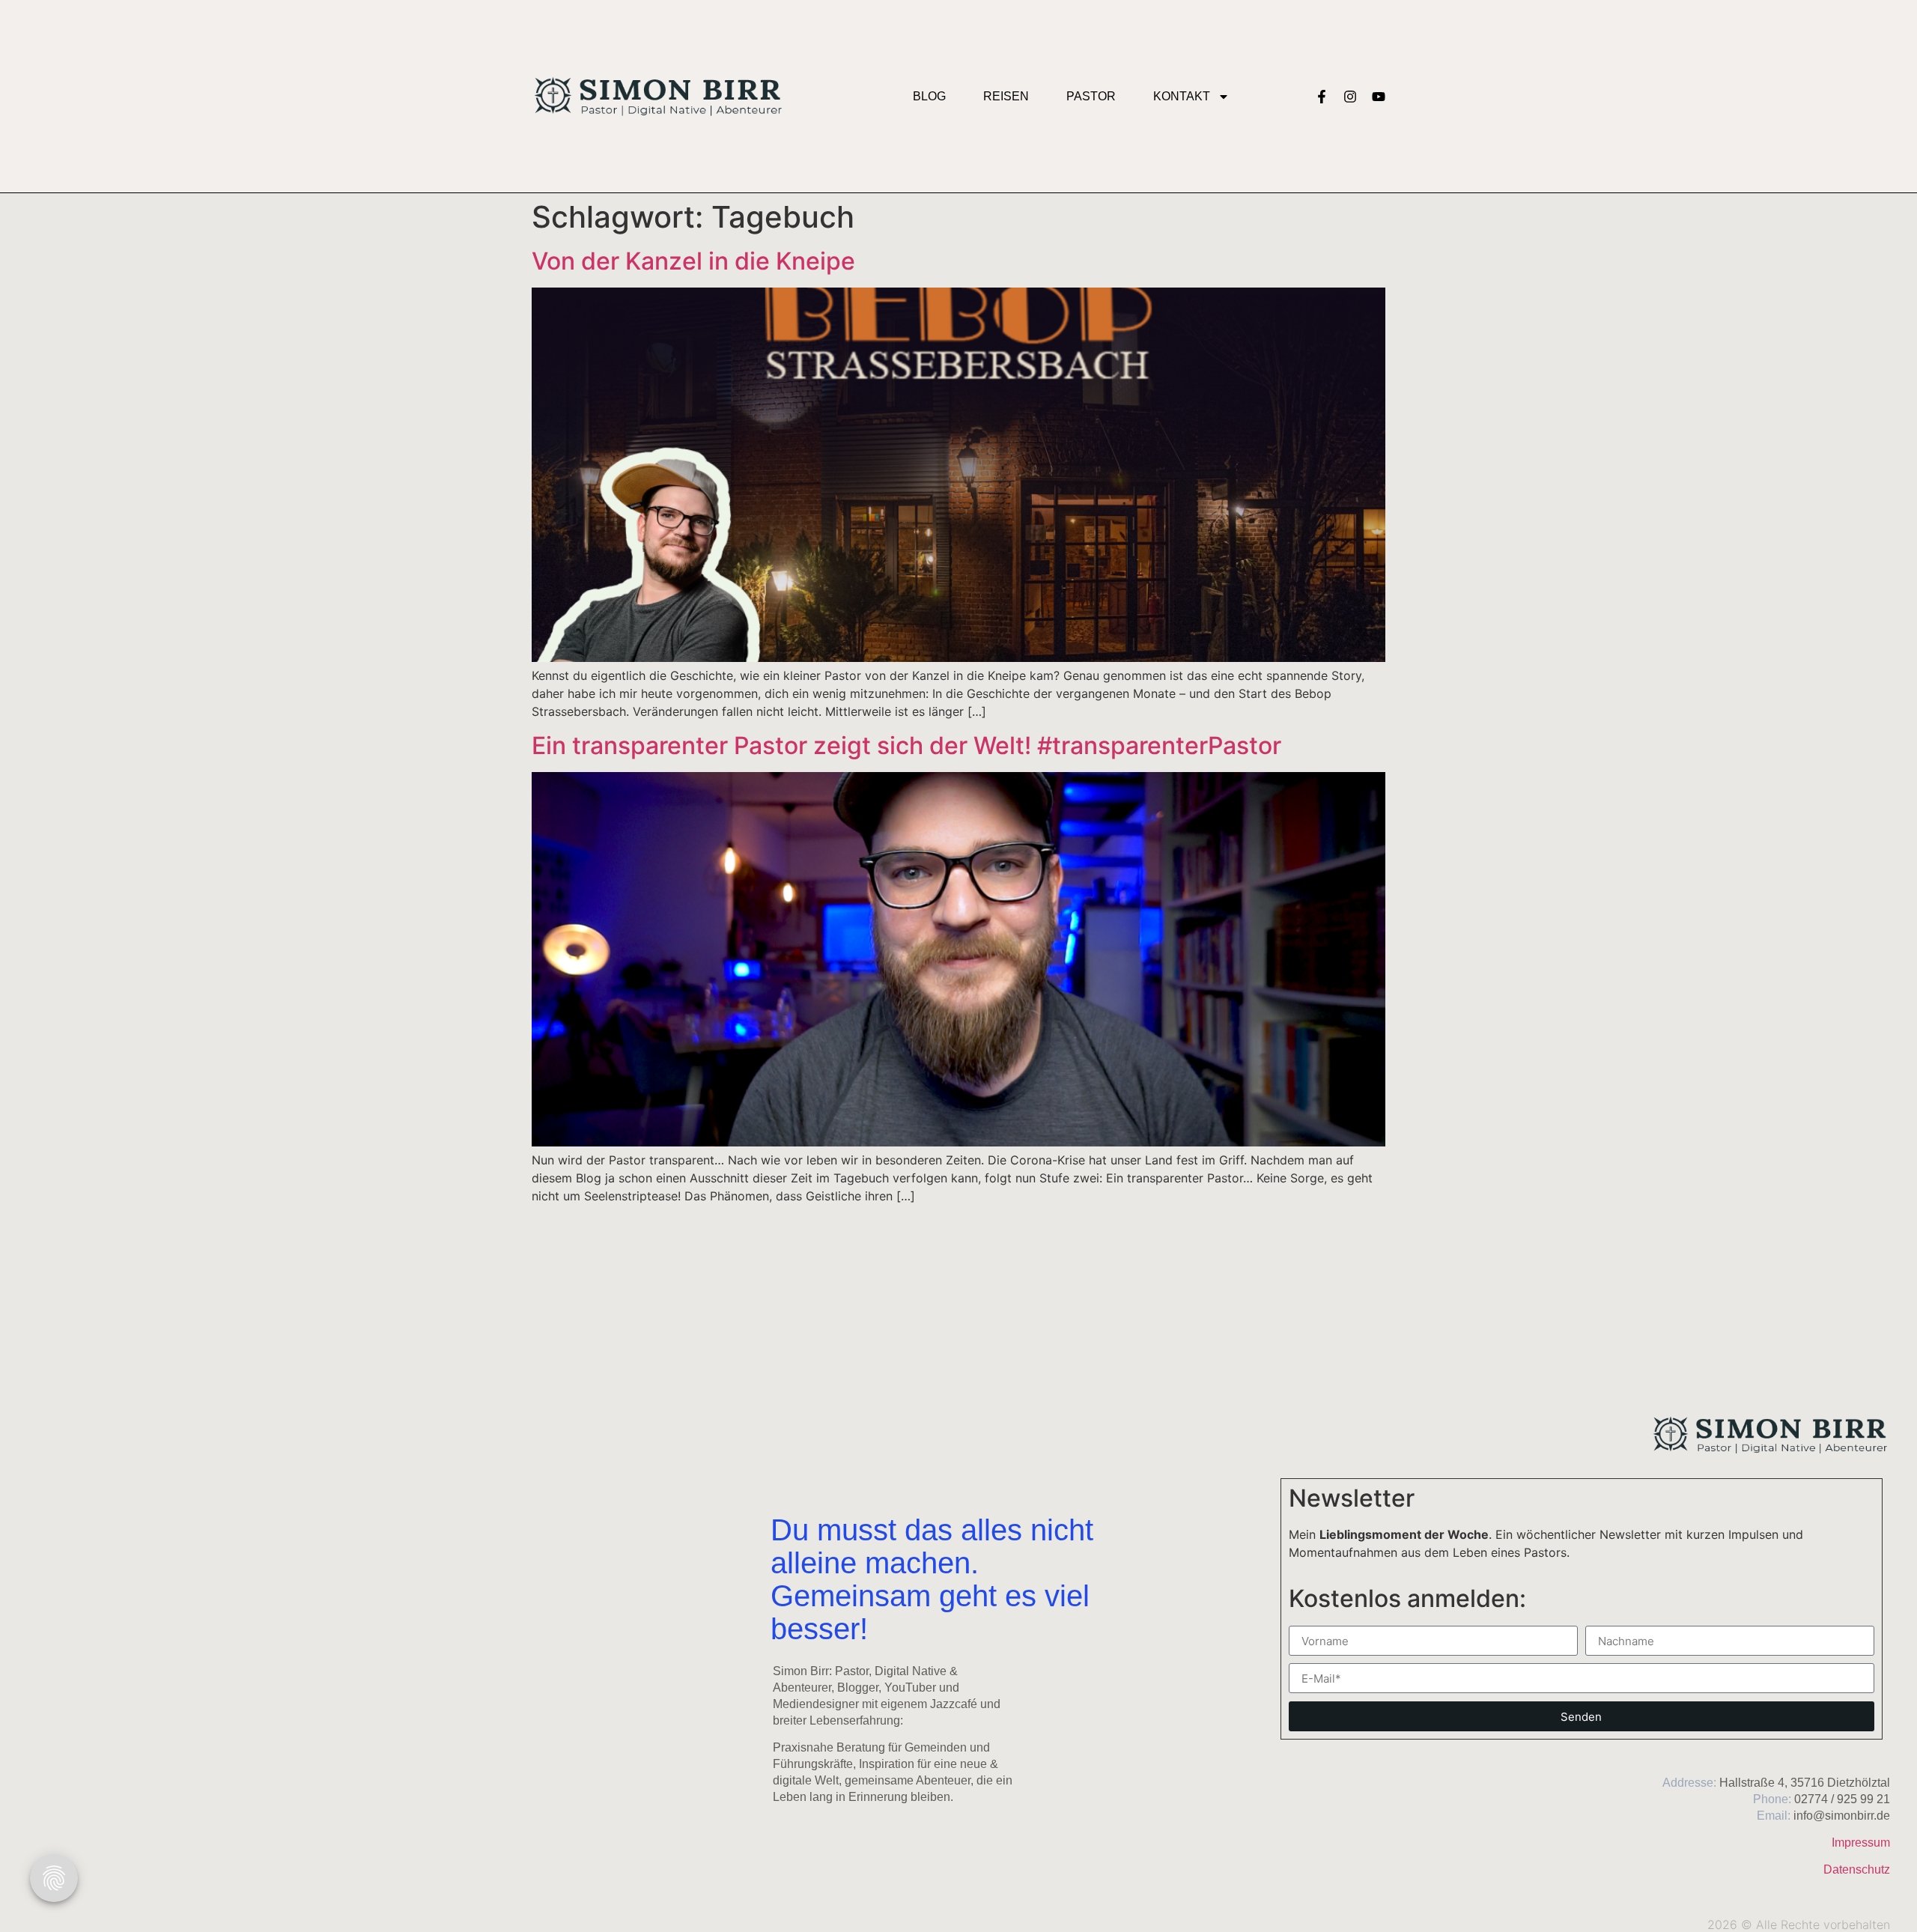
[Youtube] (1379, 97)
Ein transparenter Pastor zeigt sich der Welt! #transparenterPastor (906, 745)
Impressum (1861, 1843)
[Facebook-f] (1322, 97)
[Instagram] (1350, 97)
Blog (929, 96)
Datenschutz (1857, 1869)
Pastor (1091, 96)
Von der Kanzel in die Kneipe (693, 261)
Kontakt (1182, 96)
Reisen (1006, 96)
